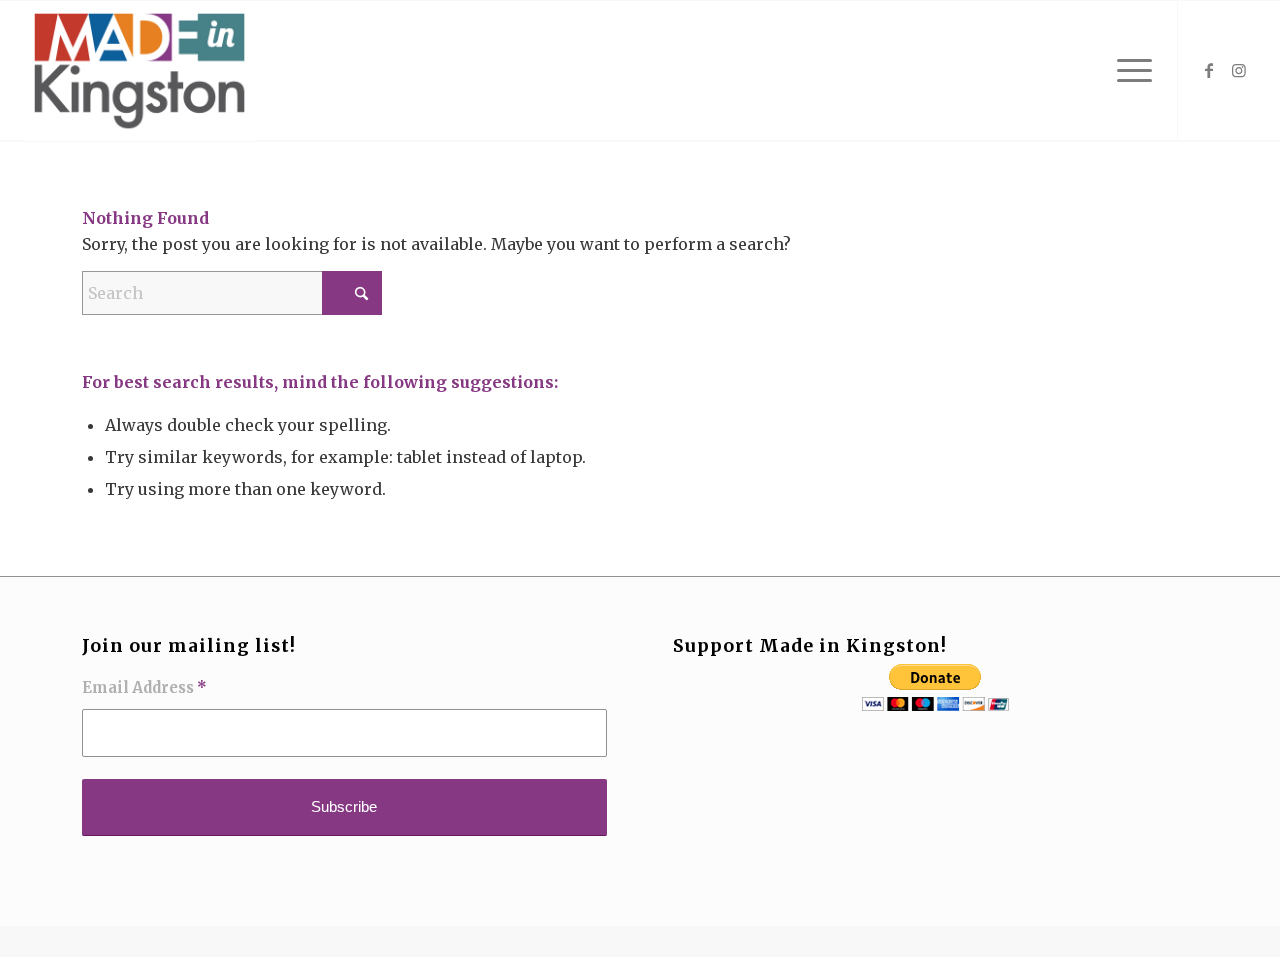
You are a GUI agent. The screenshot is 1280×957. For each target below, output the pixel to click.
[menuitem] (1128, 71)
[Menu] (1128, 71)
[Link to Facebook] (1209, 70)
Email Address (144, 688)
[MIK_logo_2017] (140, 71)
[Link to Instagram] (1239, 70)
